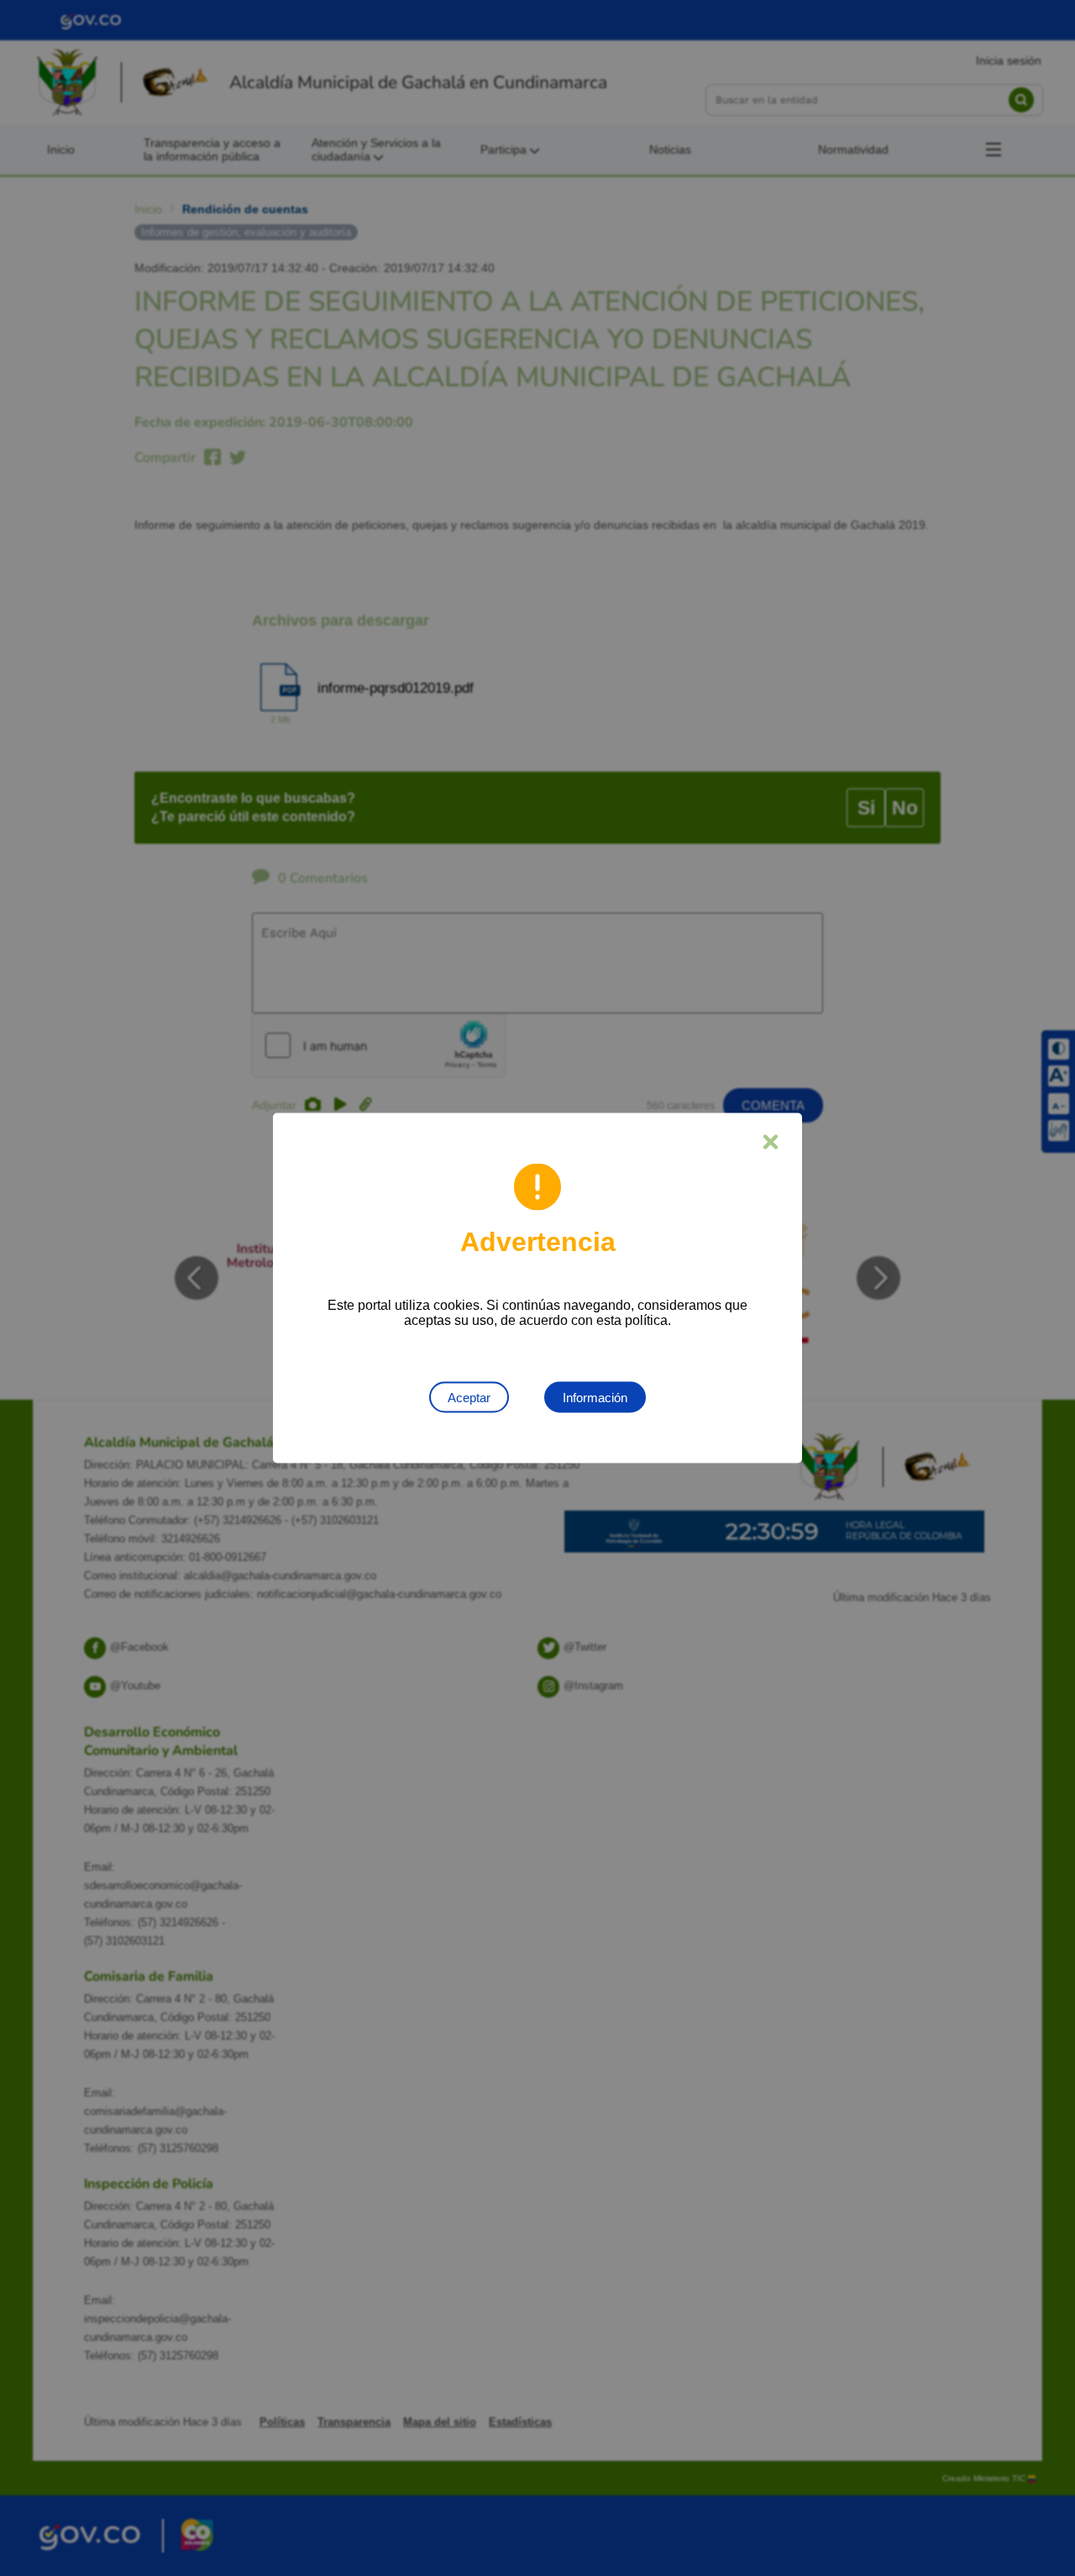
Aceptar (469, 1398)
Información (595, 1398)
